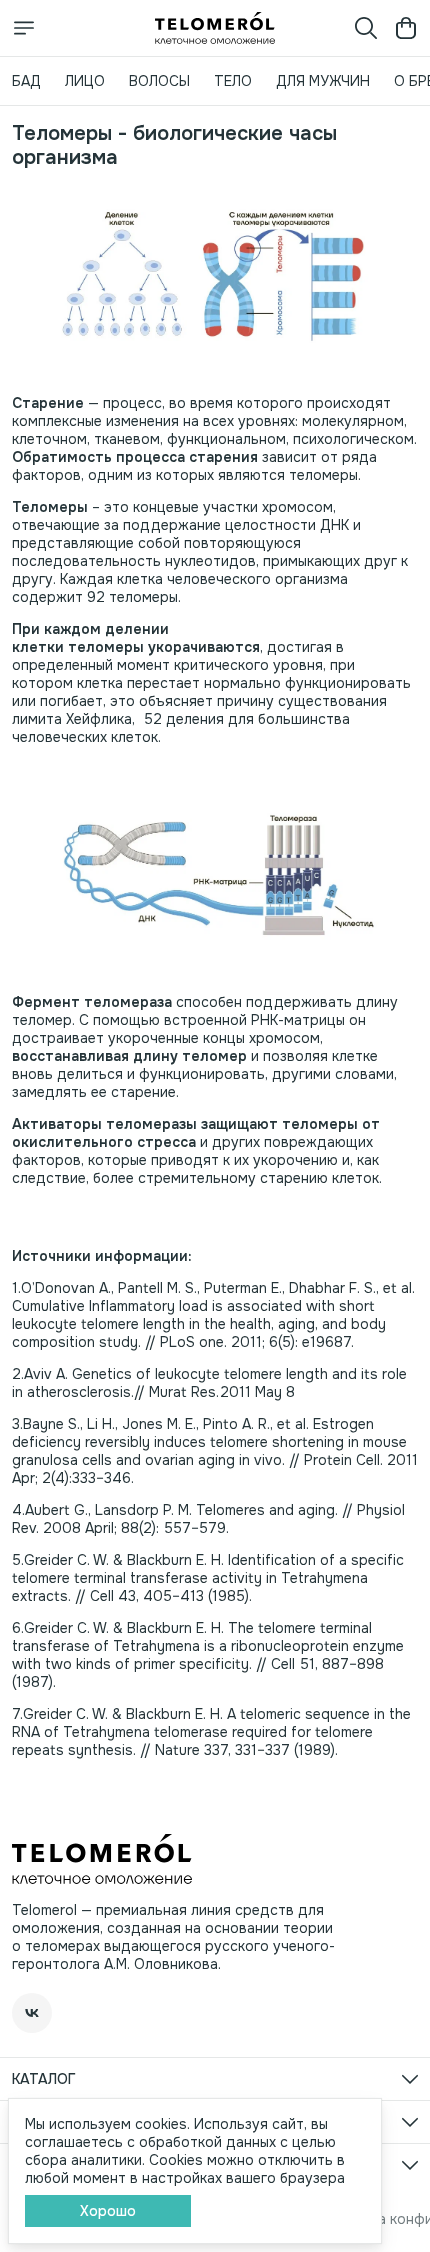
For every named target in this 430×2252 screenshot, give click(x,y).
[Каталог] (24, 28)
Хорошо (108, 2211)
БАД (26, 81)
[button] (32, 2013)
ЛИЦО (85, 81)
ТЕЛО (233, 81)
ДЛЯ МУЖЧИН (323, 81)
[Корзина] (406, 28)
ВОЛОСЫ (159, 81)
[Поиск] (366, 28)
